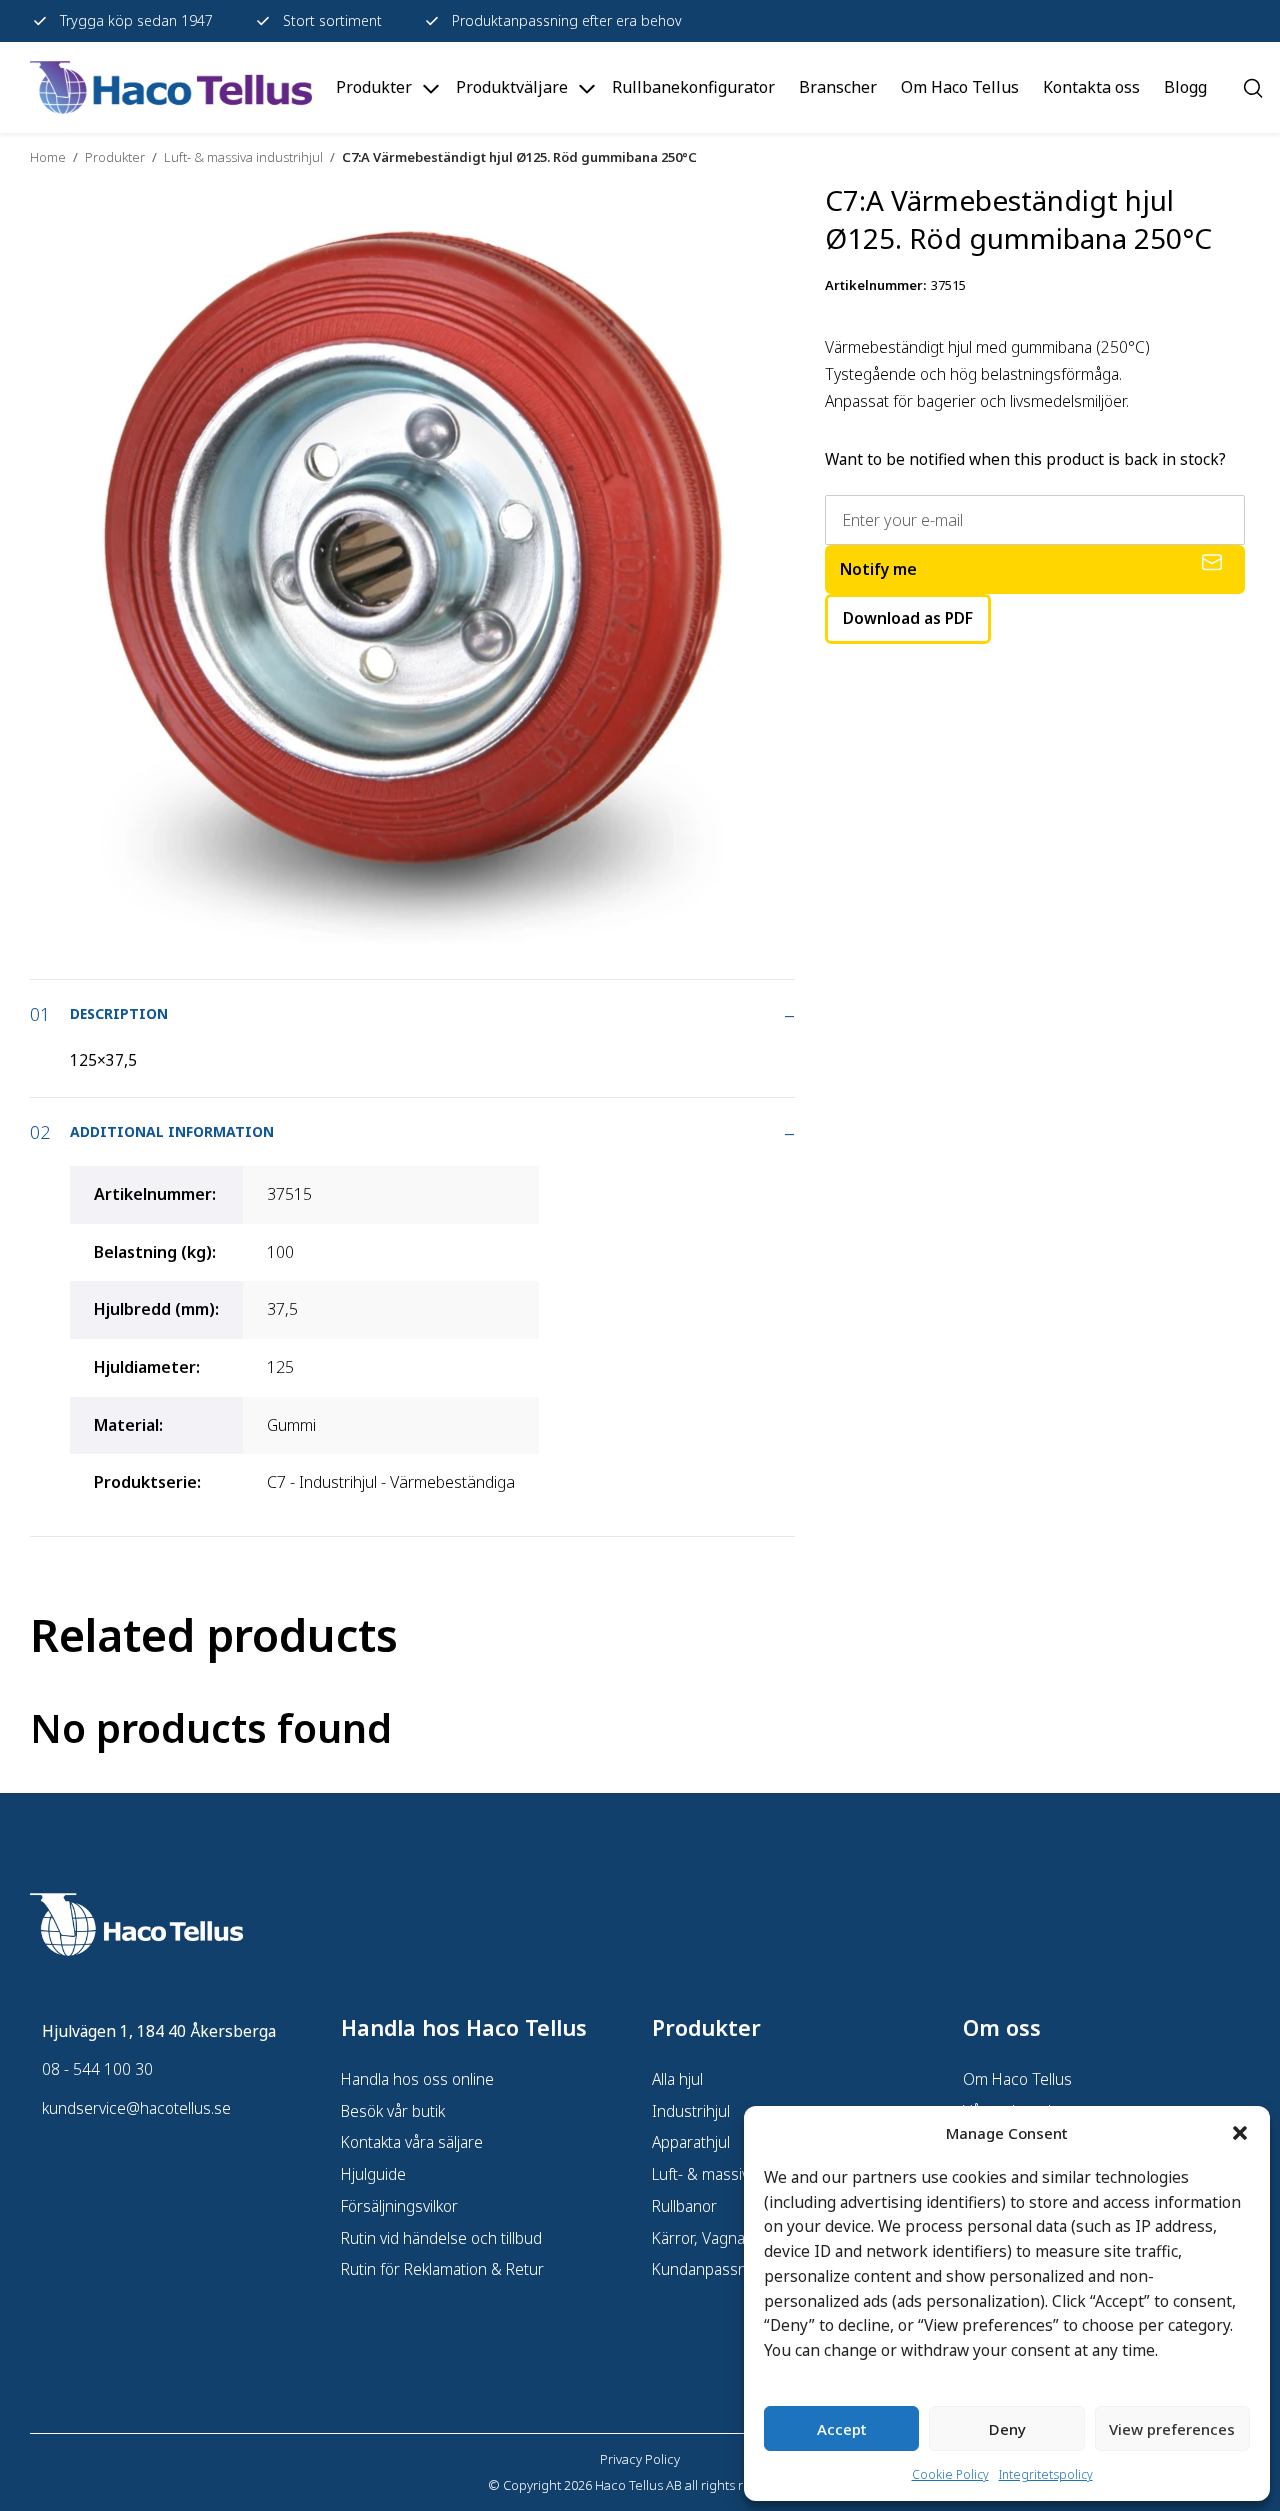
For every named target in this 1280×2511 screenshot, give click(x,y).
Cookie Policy (950, 2474)
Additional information (172, 1131)
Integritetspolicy (1046, 2474)
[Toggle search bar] (1253, 88)
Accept (842, 2429)
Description (119, 1013)
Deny (1007, 2429)
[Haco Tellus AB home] (171, 88)
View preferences (1172, 2429)
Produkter (115, 157)
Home (48, 157)
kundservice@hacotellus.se (136, 2108)
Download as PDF (908, 618)
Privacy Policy (640, 2459)
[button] (1240, 2133)
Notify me (878, 569)
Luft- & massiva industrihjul (243, 157)
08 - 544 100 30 (97, 2069)
